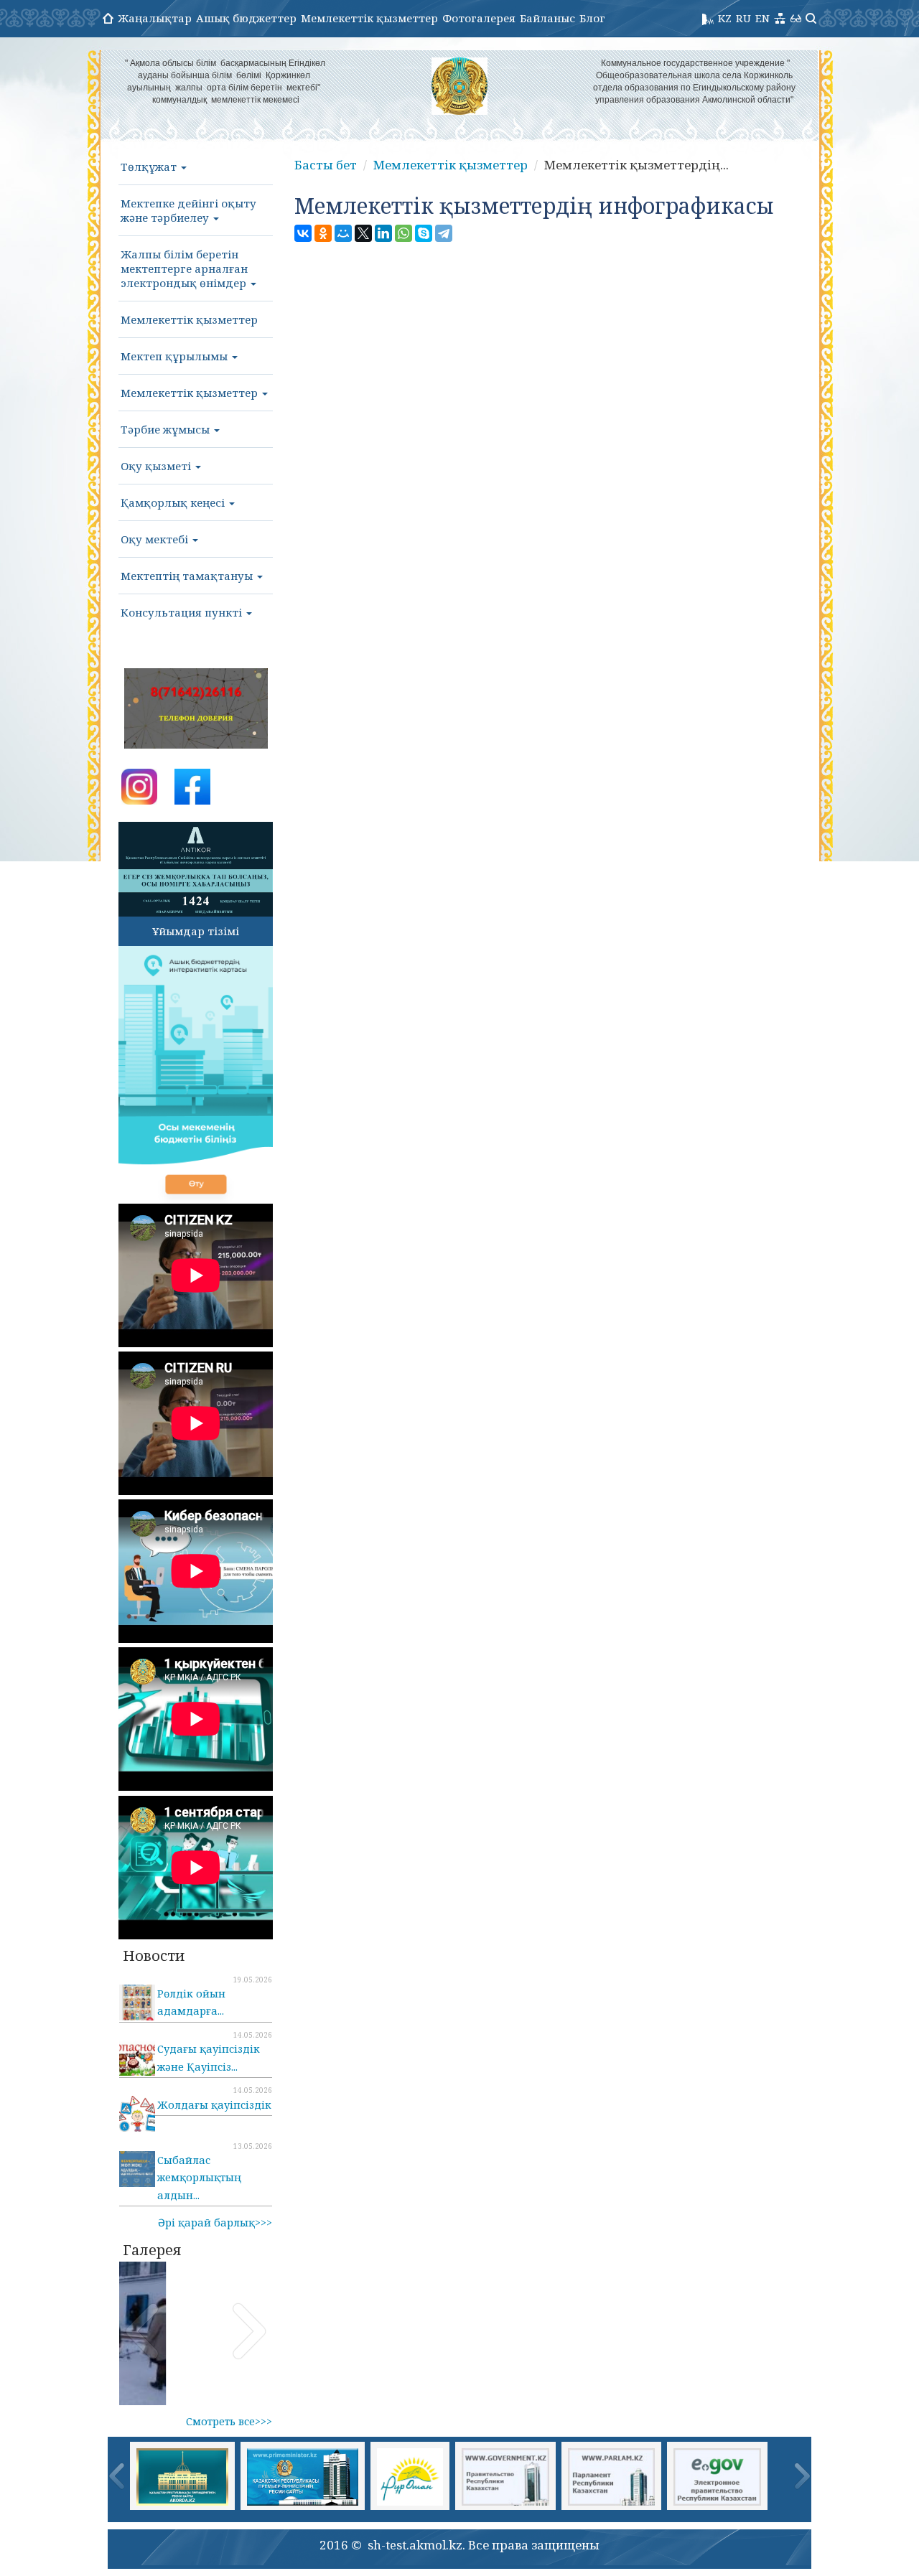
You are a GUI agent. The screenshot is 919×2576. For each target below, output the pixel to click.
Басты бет (326, 165)
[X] (363, 233)
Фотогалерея (479, 18)
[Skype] (424, 233)
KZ (725, 18)
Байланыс (547, 18)
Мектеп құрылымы (176, 356)
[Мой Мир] (343, 233)
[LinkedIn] (383, 233)
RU (743, 18)
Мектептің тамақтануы (188, 576)
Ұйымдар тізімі (196, 931)
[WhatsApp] (403, 233)
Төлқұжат (150, 167)
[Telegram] (444, 233)
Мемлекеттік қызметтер (369, 18)
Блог (592, 18)
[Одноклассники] (323, 233)
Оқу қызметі (157, 466)
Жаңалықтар (155, 18)
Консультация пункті (183, 612)
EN (762, 18)
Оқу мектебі (156, 539)
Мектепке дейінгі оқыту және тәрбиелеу (188, 210)
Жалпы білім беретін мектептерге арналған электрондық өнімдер (185, 268)
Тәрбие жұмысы (167, 429)
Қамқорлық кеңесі (174, 502)
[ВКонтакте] (303, 233)
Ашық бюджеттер (246, 18)
